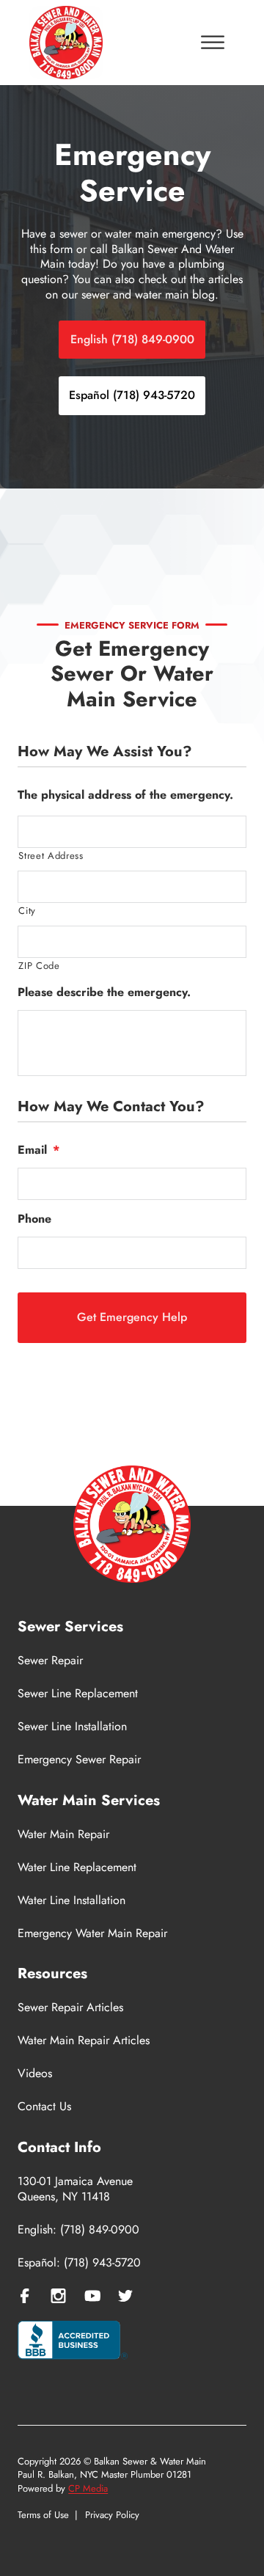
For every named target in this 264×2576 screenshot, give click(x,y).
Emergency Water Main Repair (92, 1934)
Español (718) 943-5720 (132, 395)
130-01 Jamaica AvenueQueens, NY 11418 (75, 2189)
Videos (35, 2074)
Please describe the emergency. (104, 993)
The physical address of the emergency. (125, 795)
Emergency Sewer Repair (79, 1760)
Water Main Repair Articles (84, 2041)
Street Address (51, 856)
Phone (34, 1219)
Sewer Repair (50, 1661)
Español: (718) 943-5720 (79, 2263)
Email (38, 1150)
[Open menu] (213, 43)
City (27, 911)
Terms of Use (43, 2515)
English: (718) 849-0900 (78, 2230)
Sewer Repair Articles (70, 2008)
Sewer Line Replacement (78, 1694)
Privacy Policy (112, 2515)
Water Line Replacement (77, 1868)
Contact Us (44, 2107)
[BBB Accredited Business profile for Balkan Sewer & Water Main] (73, 2342)
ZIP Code (39, 966)
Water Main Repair (63, 1835)
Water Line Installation (71, 1901)
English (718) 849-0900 (132, 339)
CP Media (88, 2488)
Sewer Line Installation (72, 1727)
